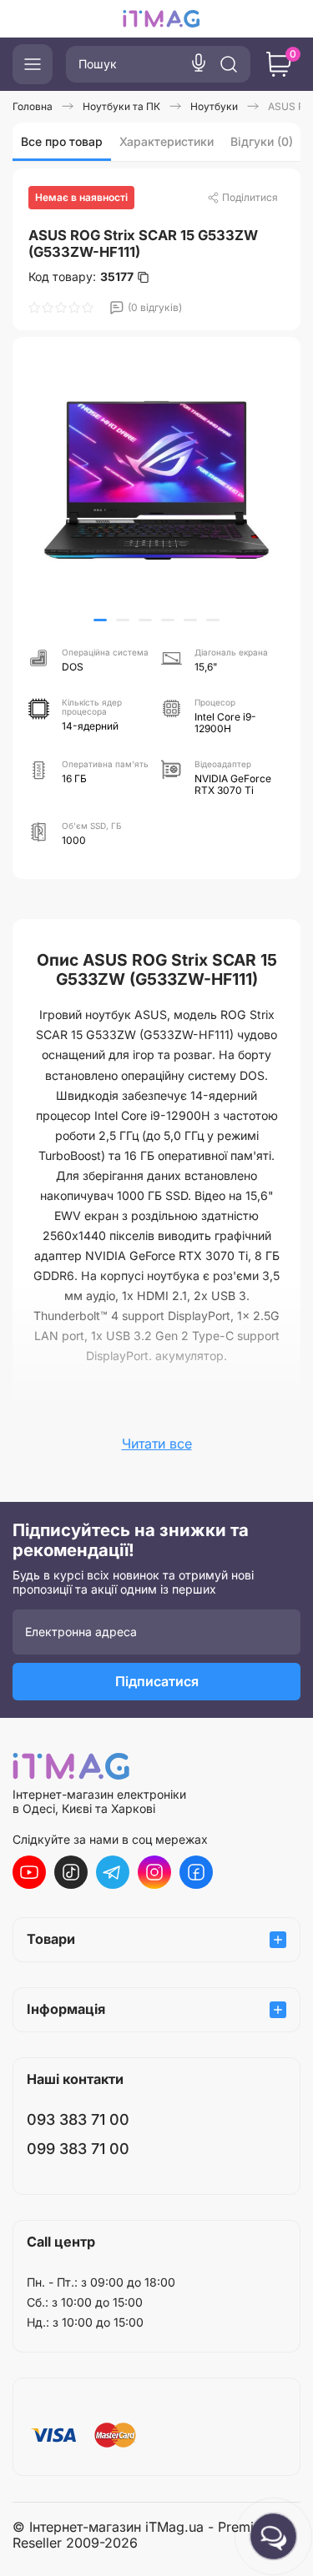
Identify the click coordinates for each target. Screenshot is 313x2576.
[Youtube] (29, 1872)
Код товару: (81, 277)
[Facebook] (196, 1872)
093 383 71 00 (78, 2119)
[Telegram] (113, 1872)
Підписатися (157, 1681)
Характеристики (167, 141)
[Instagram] (154, 1872)
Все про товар (62, 141)
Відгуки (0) (262, 141)
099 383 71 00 (78, 2149)
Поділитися (250, 197)
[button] (100, 620)
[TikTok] (71, 1872)
